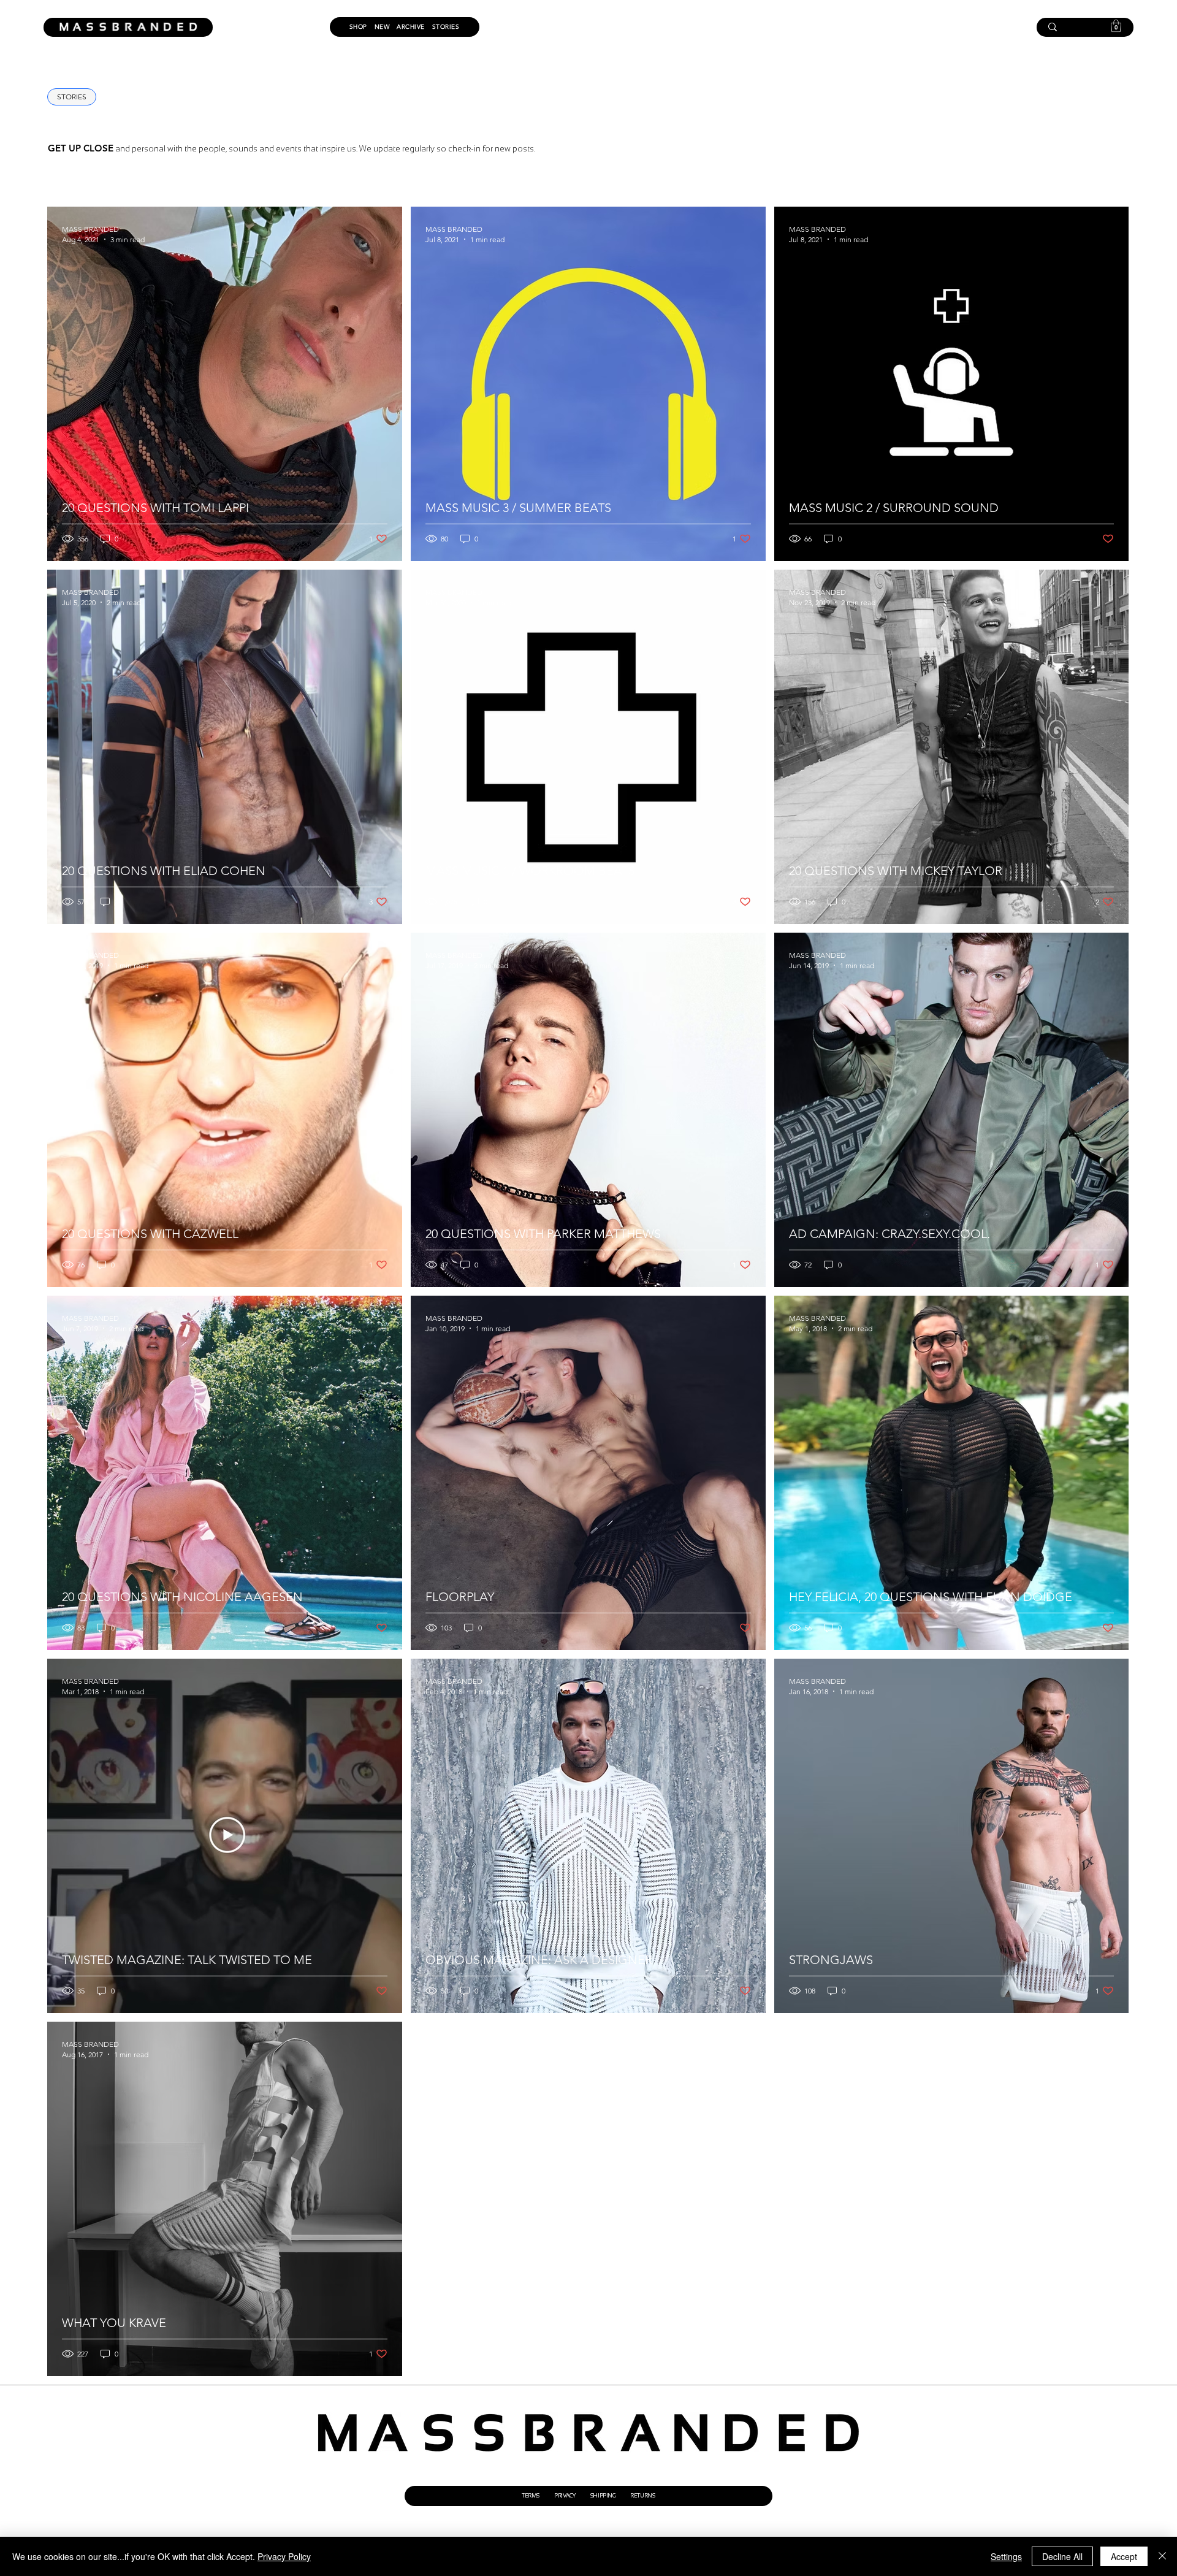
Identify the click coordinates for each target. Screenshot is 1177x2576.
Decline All (1062, 2556)
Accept (1124, 2556)
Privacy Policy (284, 2556)
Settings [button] (1006, 2556)
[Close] (1162, 2556)
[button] (1116, 26)
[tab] (72, 97)
